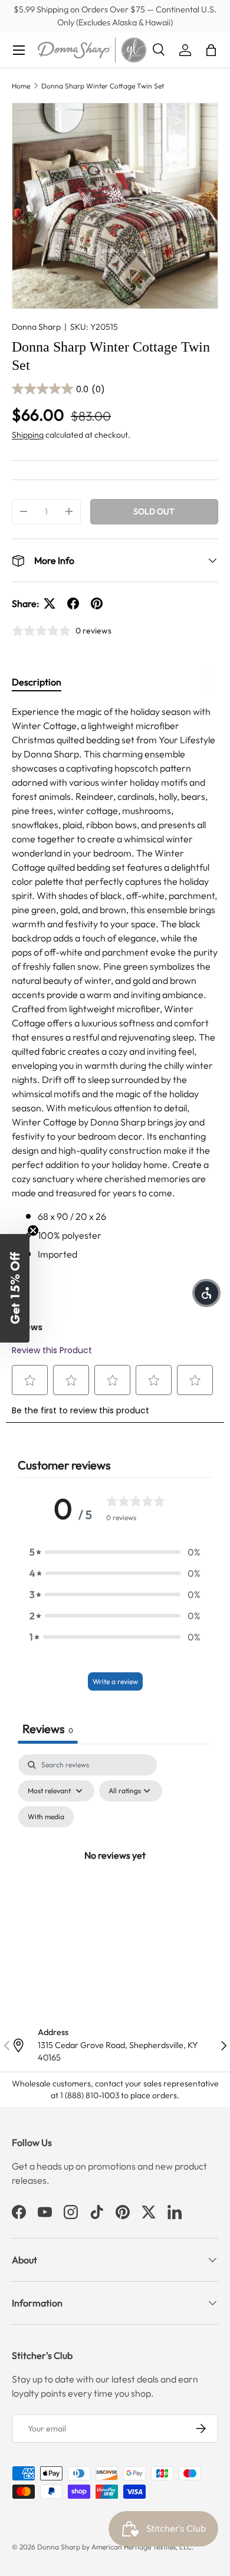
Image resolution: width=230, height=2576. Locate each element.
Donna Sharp (36, 327)
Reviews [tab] (48, 1729)
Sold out (154, 511)
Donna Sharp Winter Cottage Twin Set (103, 86)
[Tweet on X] (50, 603)
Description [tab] (37, 682)
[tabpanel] (115, 983)
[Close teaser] (33, 1230)
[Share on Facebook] (73, 603)
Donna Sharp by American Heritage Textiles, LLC (114, 2547)
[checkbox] (46, 1817)
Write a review (115, 1681)
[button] (211, 50)
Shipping (28, 435)
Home (21, 86)
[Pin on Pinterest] (97, 603)
